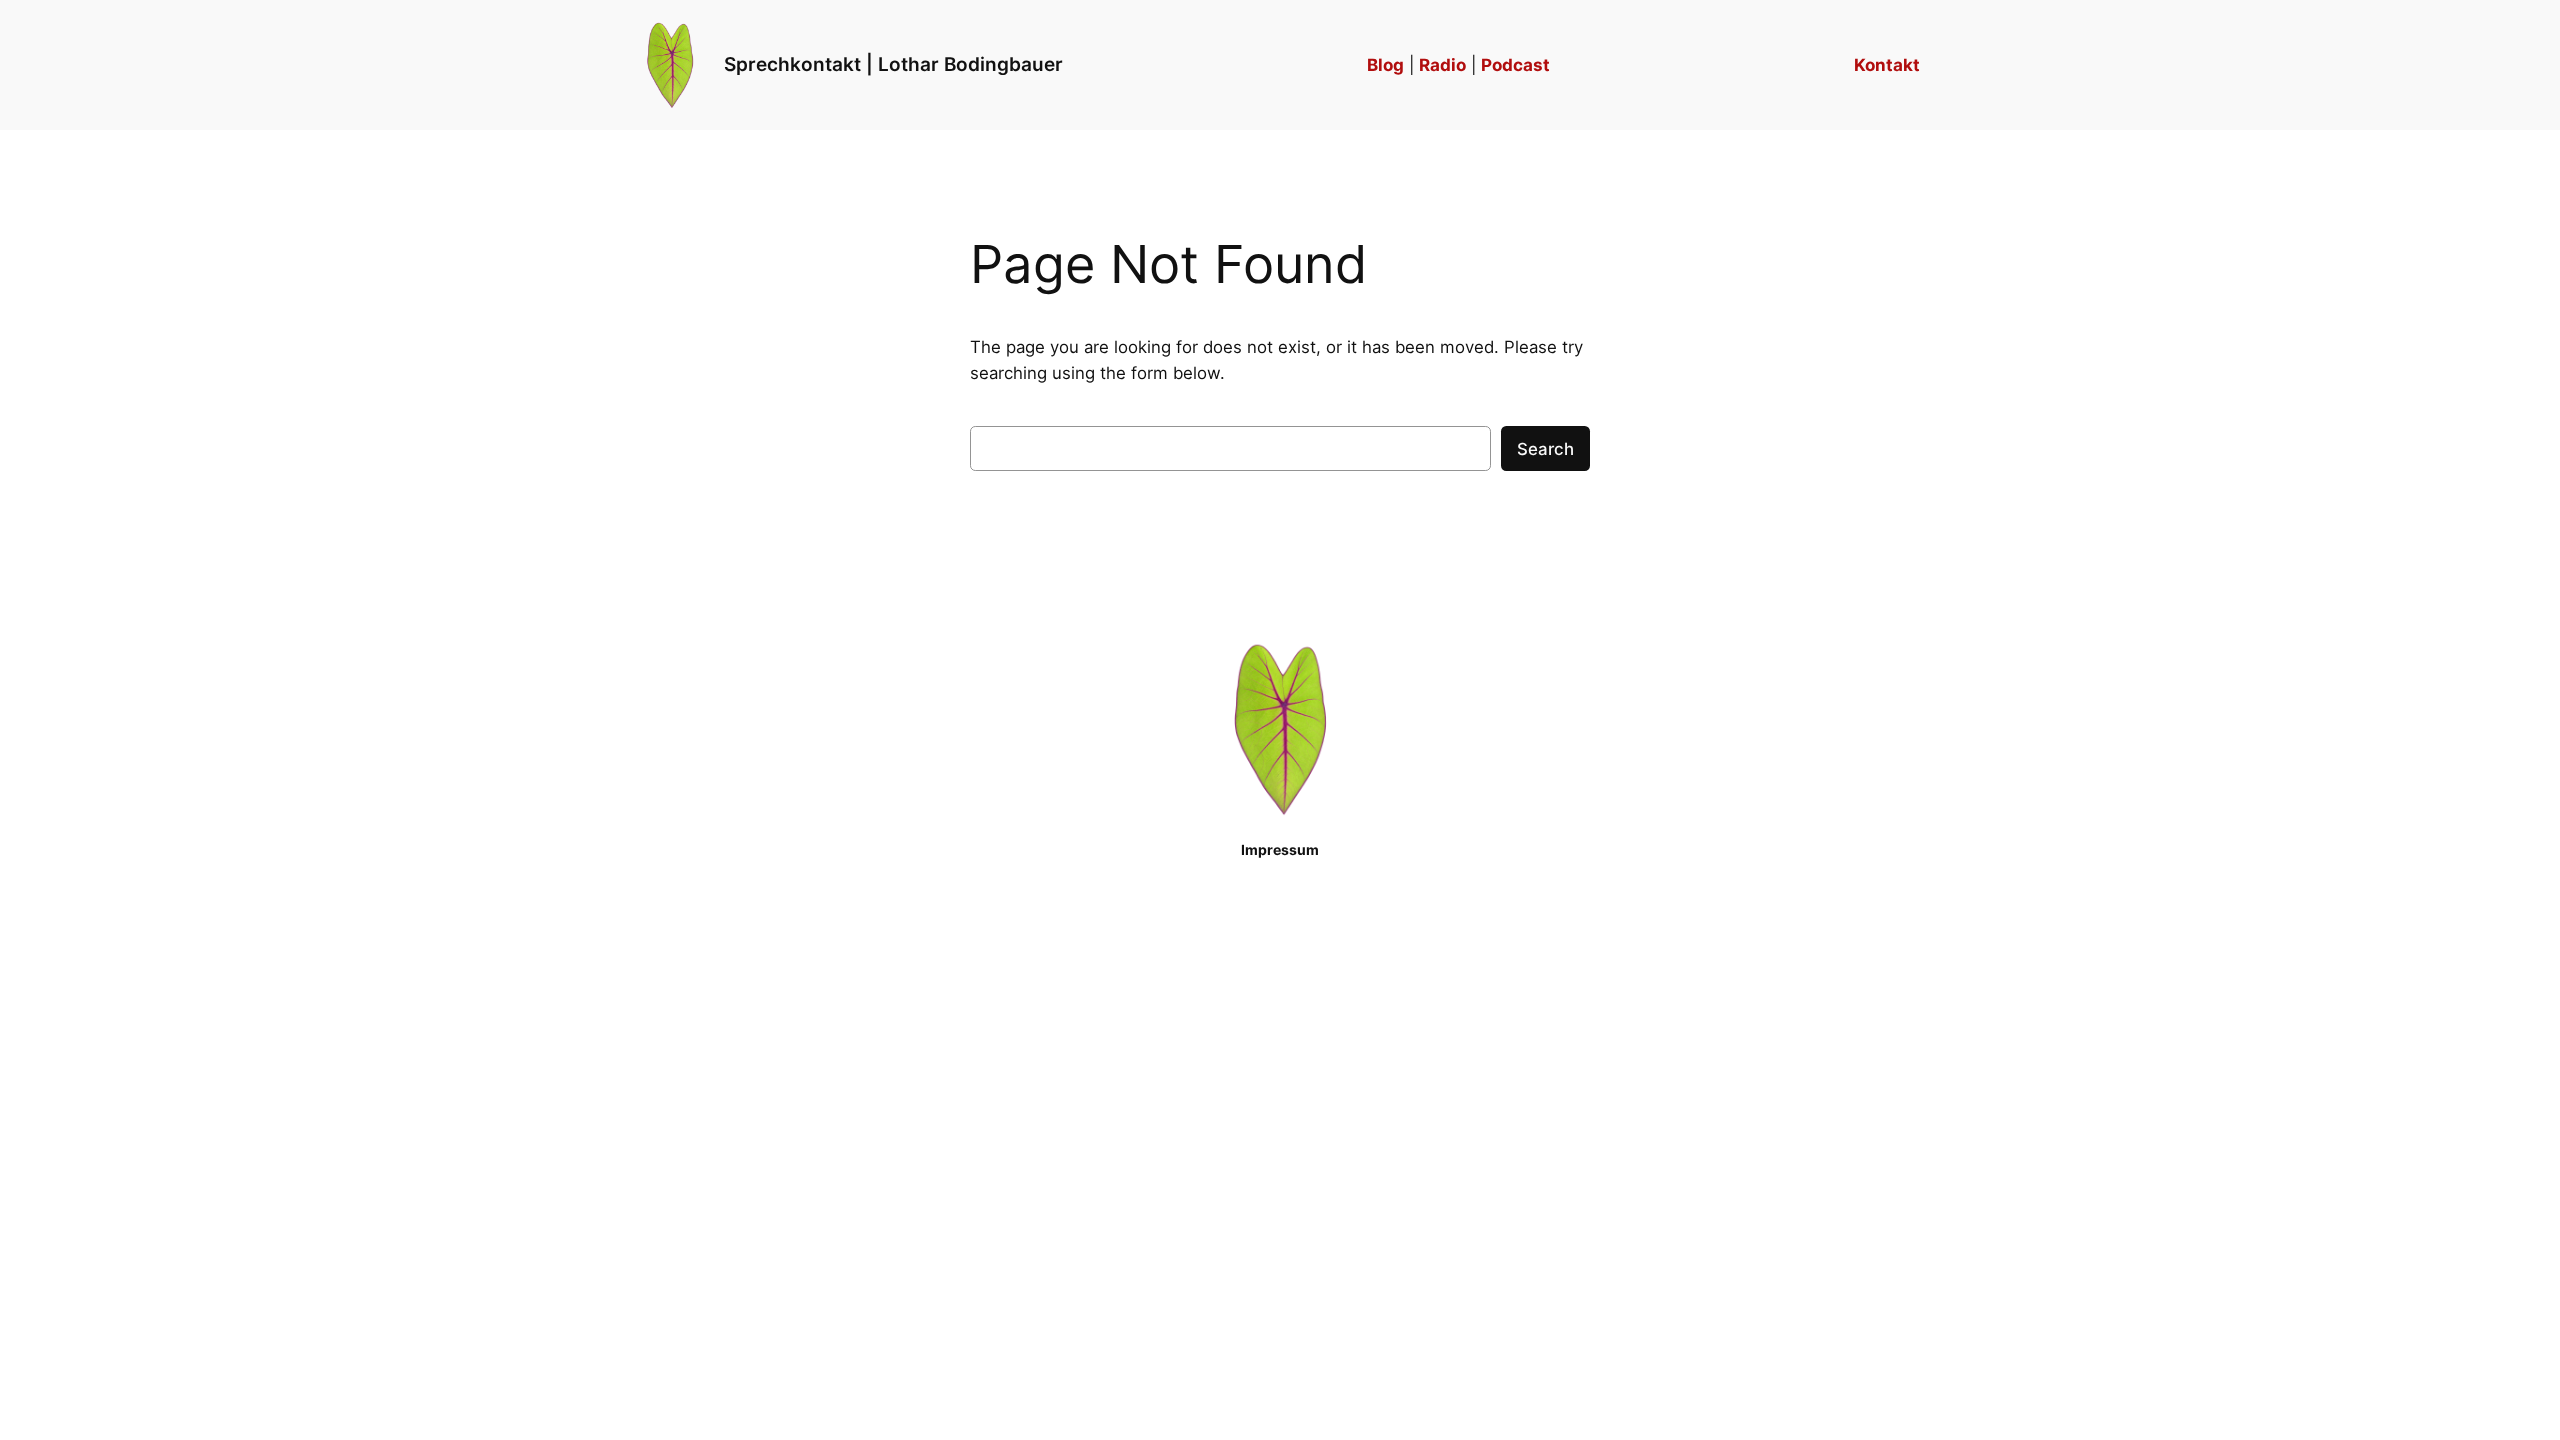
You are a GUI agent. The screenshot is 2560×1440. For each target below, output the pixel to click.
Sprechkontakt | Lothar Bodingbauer (893, 64)
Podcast (1515, 65)
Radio (1442, 65)
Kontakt (1887, 65)
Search (1545, 449)
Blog (1385, 65)
